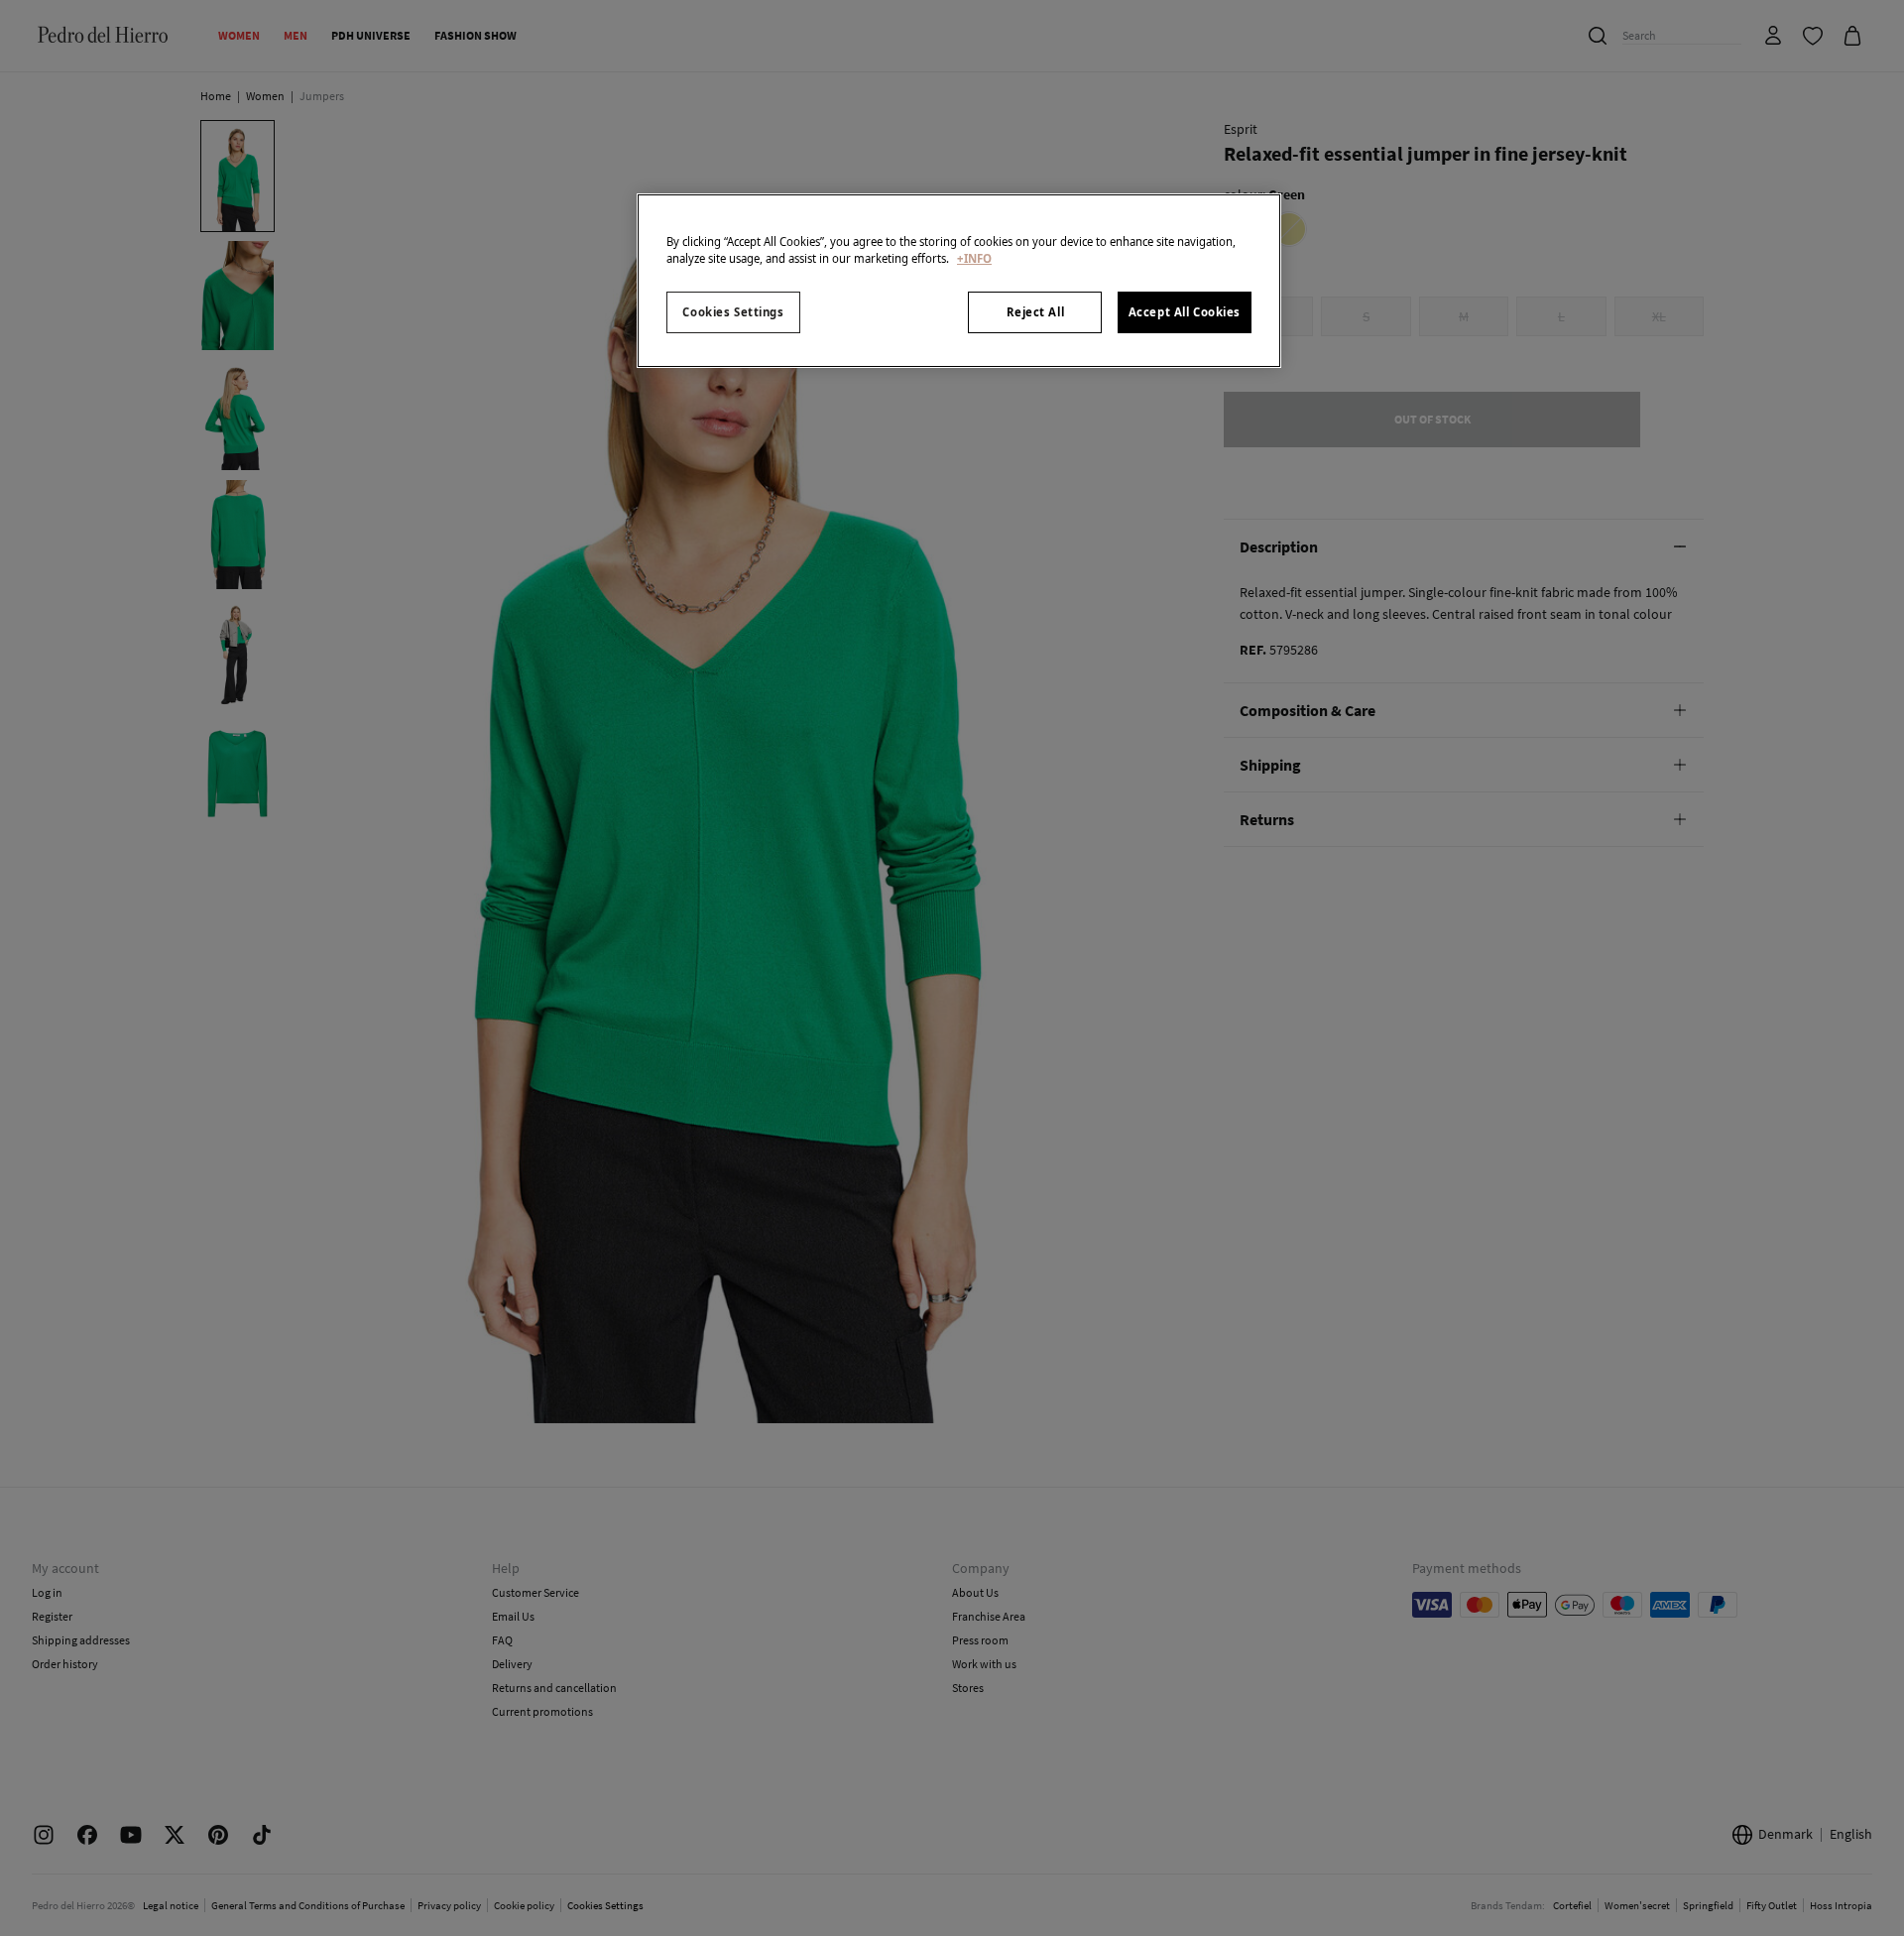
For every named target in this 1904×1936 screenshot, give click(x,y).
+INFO (974, 258)
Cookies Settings (733, 312)
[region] (959, 281)
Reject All (1036, 312)
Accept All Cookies (1185, 312)
